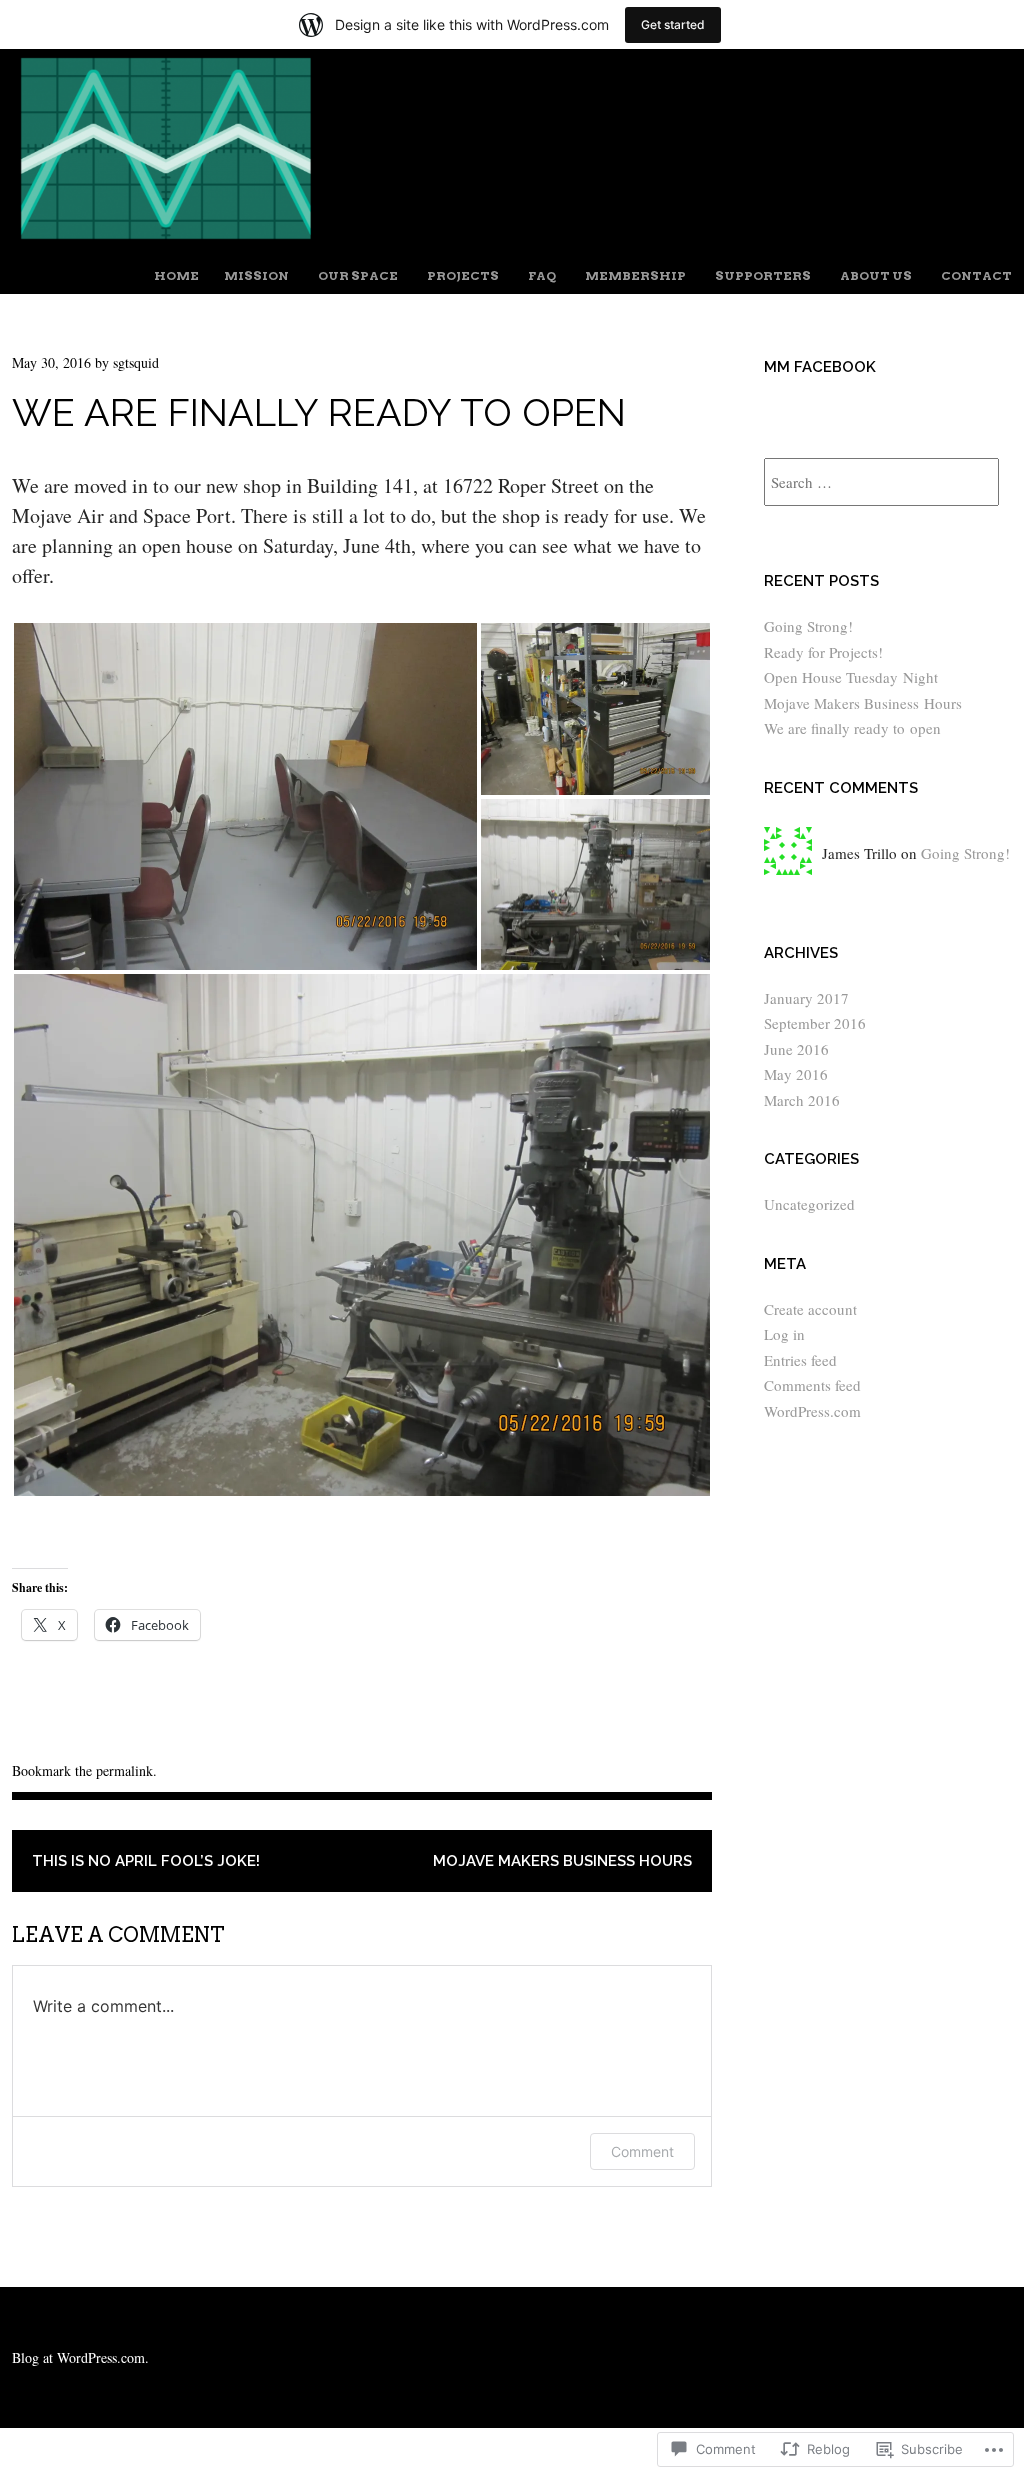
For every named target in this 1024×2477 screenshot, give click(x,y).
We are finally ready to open (852, 728)
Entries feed (800, 1360)
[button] (245, 796)
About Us (876, 275)
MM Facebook (820, 367)
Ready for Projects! (823, 652)
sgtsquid (136, 362)
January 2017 (806, 998)
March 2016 (802, 1100)
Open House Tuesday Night (851, 677)
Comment (642, 2151)
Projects (463, 275)
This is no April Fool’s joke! (146, 1861)
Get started (673, 24)
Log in (784, 1334)
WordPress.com (812, 1411)
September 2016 (815, 1023)
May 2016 (796, 1074)
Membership (635, 275)
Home (176, 275)
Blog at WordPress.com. (80, 2357)
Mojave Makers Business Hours (562, 1861)
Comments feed (812, 1385)
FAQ (542, 275)
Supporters (763, 275)
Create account (810, 1309)
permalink (124, 1770)
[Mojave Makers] (512, 240)
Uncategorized (809, 1204)
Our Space (358, 275)
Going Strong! (808, 626)
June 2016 (796, 1049)
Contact (976, 275)
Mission (256, 275)
